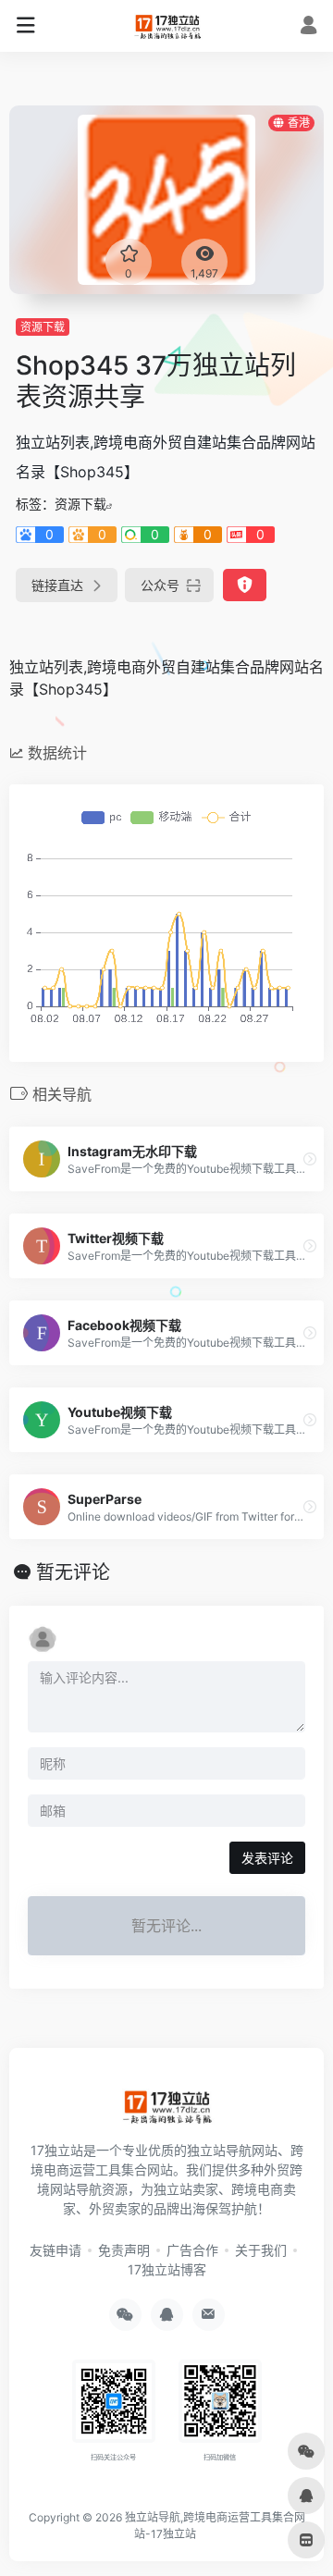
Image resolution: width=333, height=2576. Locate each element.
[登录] (308, 27)
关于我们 (261, 2250)
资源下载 (43, 327)
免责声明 (124, 2250)
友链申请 (55, 2250)
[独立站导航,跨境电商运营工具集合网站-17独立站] (167, 26)
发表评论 (267, 1858)
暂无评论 (73, 1572)
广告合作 (192, 2250)
